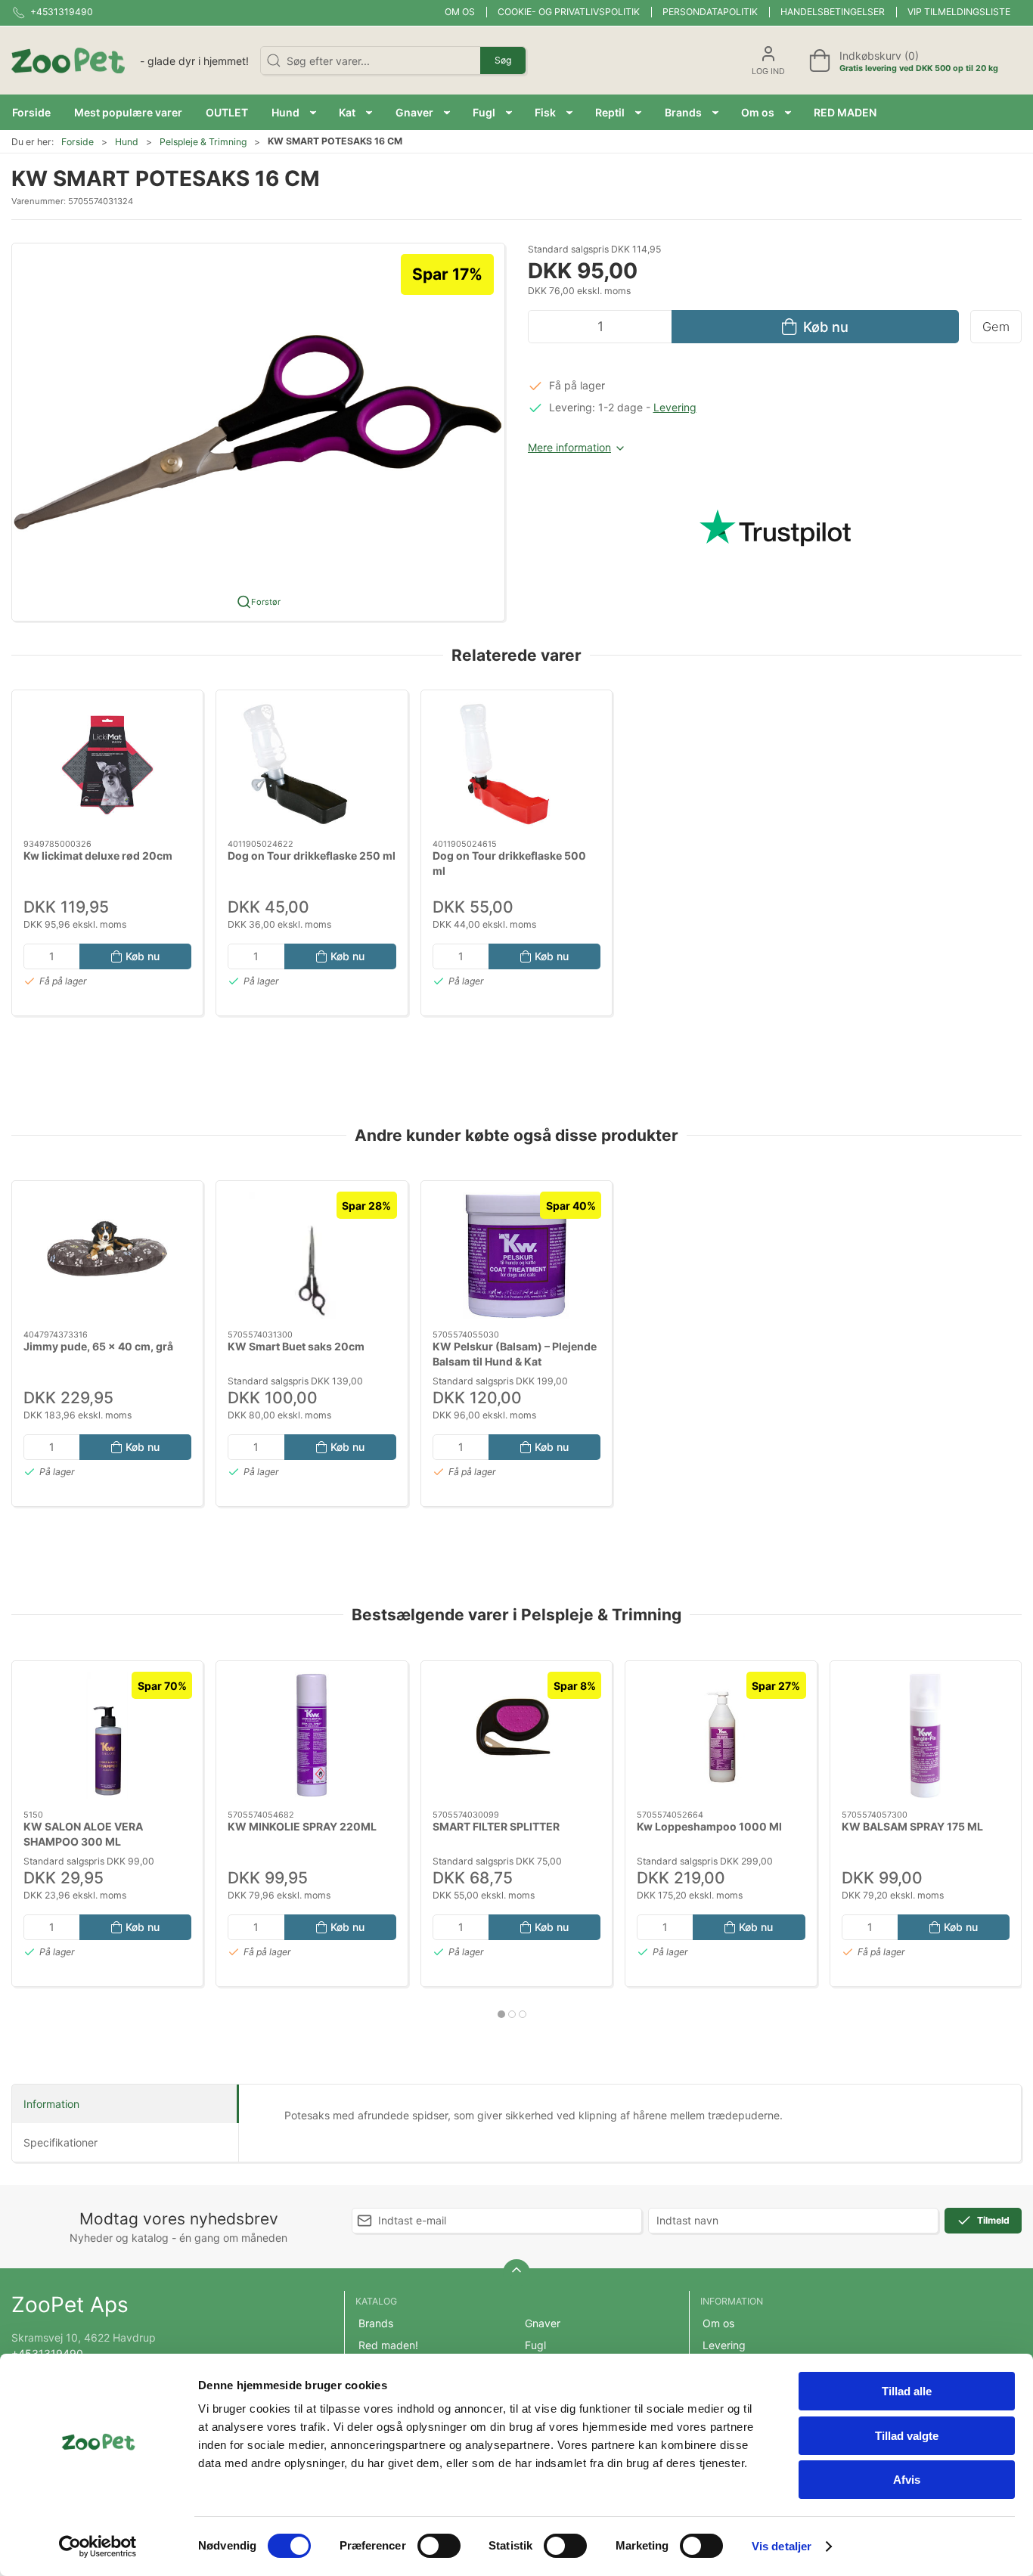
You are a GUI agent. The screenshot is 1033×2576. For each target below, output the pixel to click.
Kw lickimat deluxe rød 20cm (98, 856)
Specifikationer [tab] (60, 2142)
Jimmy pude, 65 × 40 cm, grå (98, 1346)
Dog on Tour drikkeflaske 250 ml (312, 856)
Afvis (907, 2480)
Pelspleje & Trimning (203, 142)
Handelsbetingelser (833, 12)
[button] (294, 112)
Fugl (535, 2345)
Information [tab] (51, 2104)
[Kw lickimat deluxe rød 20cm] (107, 765)
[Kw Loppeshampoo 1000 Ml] (721, 1736)
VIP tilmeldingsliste (959, 12)
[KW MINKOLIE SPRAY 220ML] (312, 1736)
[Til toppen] (516, 2273)
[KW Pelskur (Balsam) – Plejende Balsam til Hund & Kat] (516, 1255)
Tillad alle (907, 2391)
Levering (675, 407)
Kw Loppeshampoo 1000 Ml (709, 1826)
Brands (376, 2323)
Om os (460, 12)
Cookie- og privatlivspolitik (569, 12)
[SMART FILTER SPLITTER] (516, 1736)
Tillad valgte (907, 2436)
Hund (127, 142)
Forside (78, 142)
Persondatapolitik (710, 12)
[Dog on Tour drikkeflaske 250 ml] (312, 765)
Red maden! (388, 2345)
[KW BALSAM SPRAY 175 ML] (926, 1736)
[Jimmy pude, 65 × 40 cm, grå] (107, 1255)
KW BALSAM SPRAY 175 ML (912, 1826)
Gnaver (543, 2323)
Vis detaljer (782, 2546)
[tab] (501, 2014)
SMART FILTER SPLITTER (496, 1826)
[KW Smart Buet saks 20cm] (312, 1255)
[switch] (439, 2546)
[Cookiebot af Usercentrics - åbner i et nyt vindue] (98, 2547)
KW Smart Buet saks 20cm (296, 1346)
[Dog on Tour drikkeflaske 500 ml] (516, 765)
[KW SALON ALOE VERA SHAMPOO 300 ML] (107, 1736)
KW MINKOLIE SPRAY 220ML (302, 1826)
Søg (503, 60)
